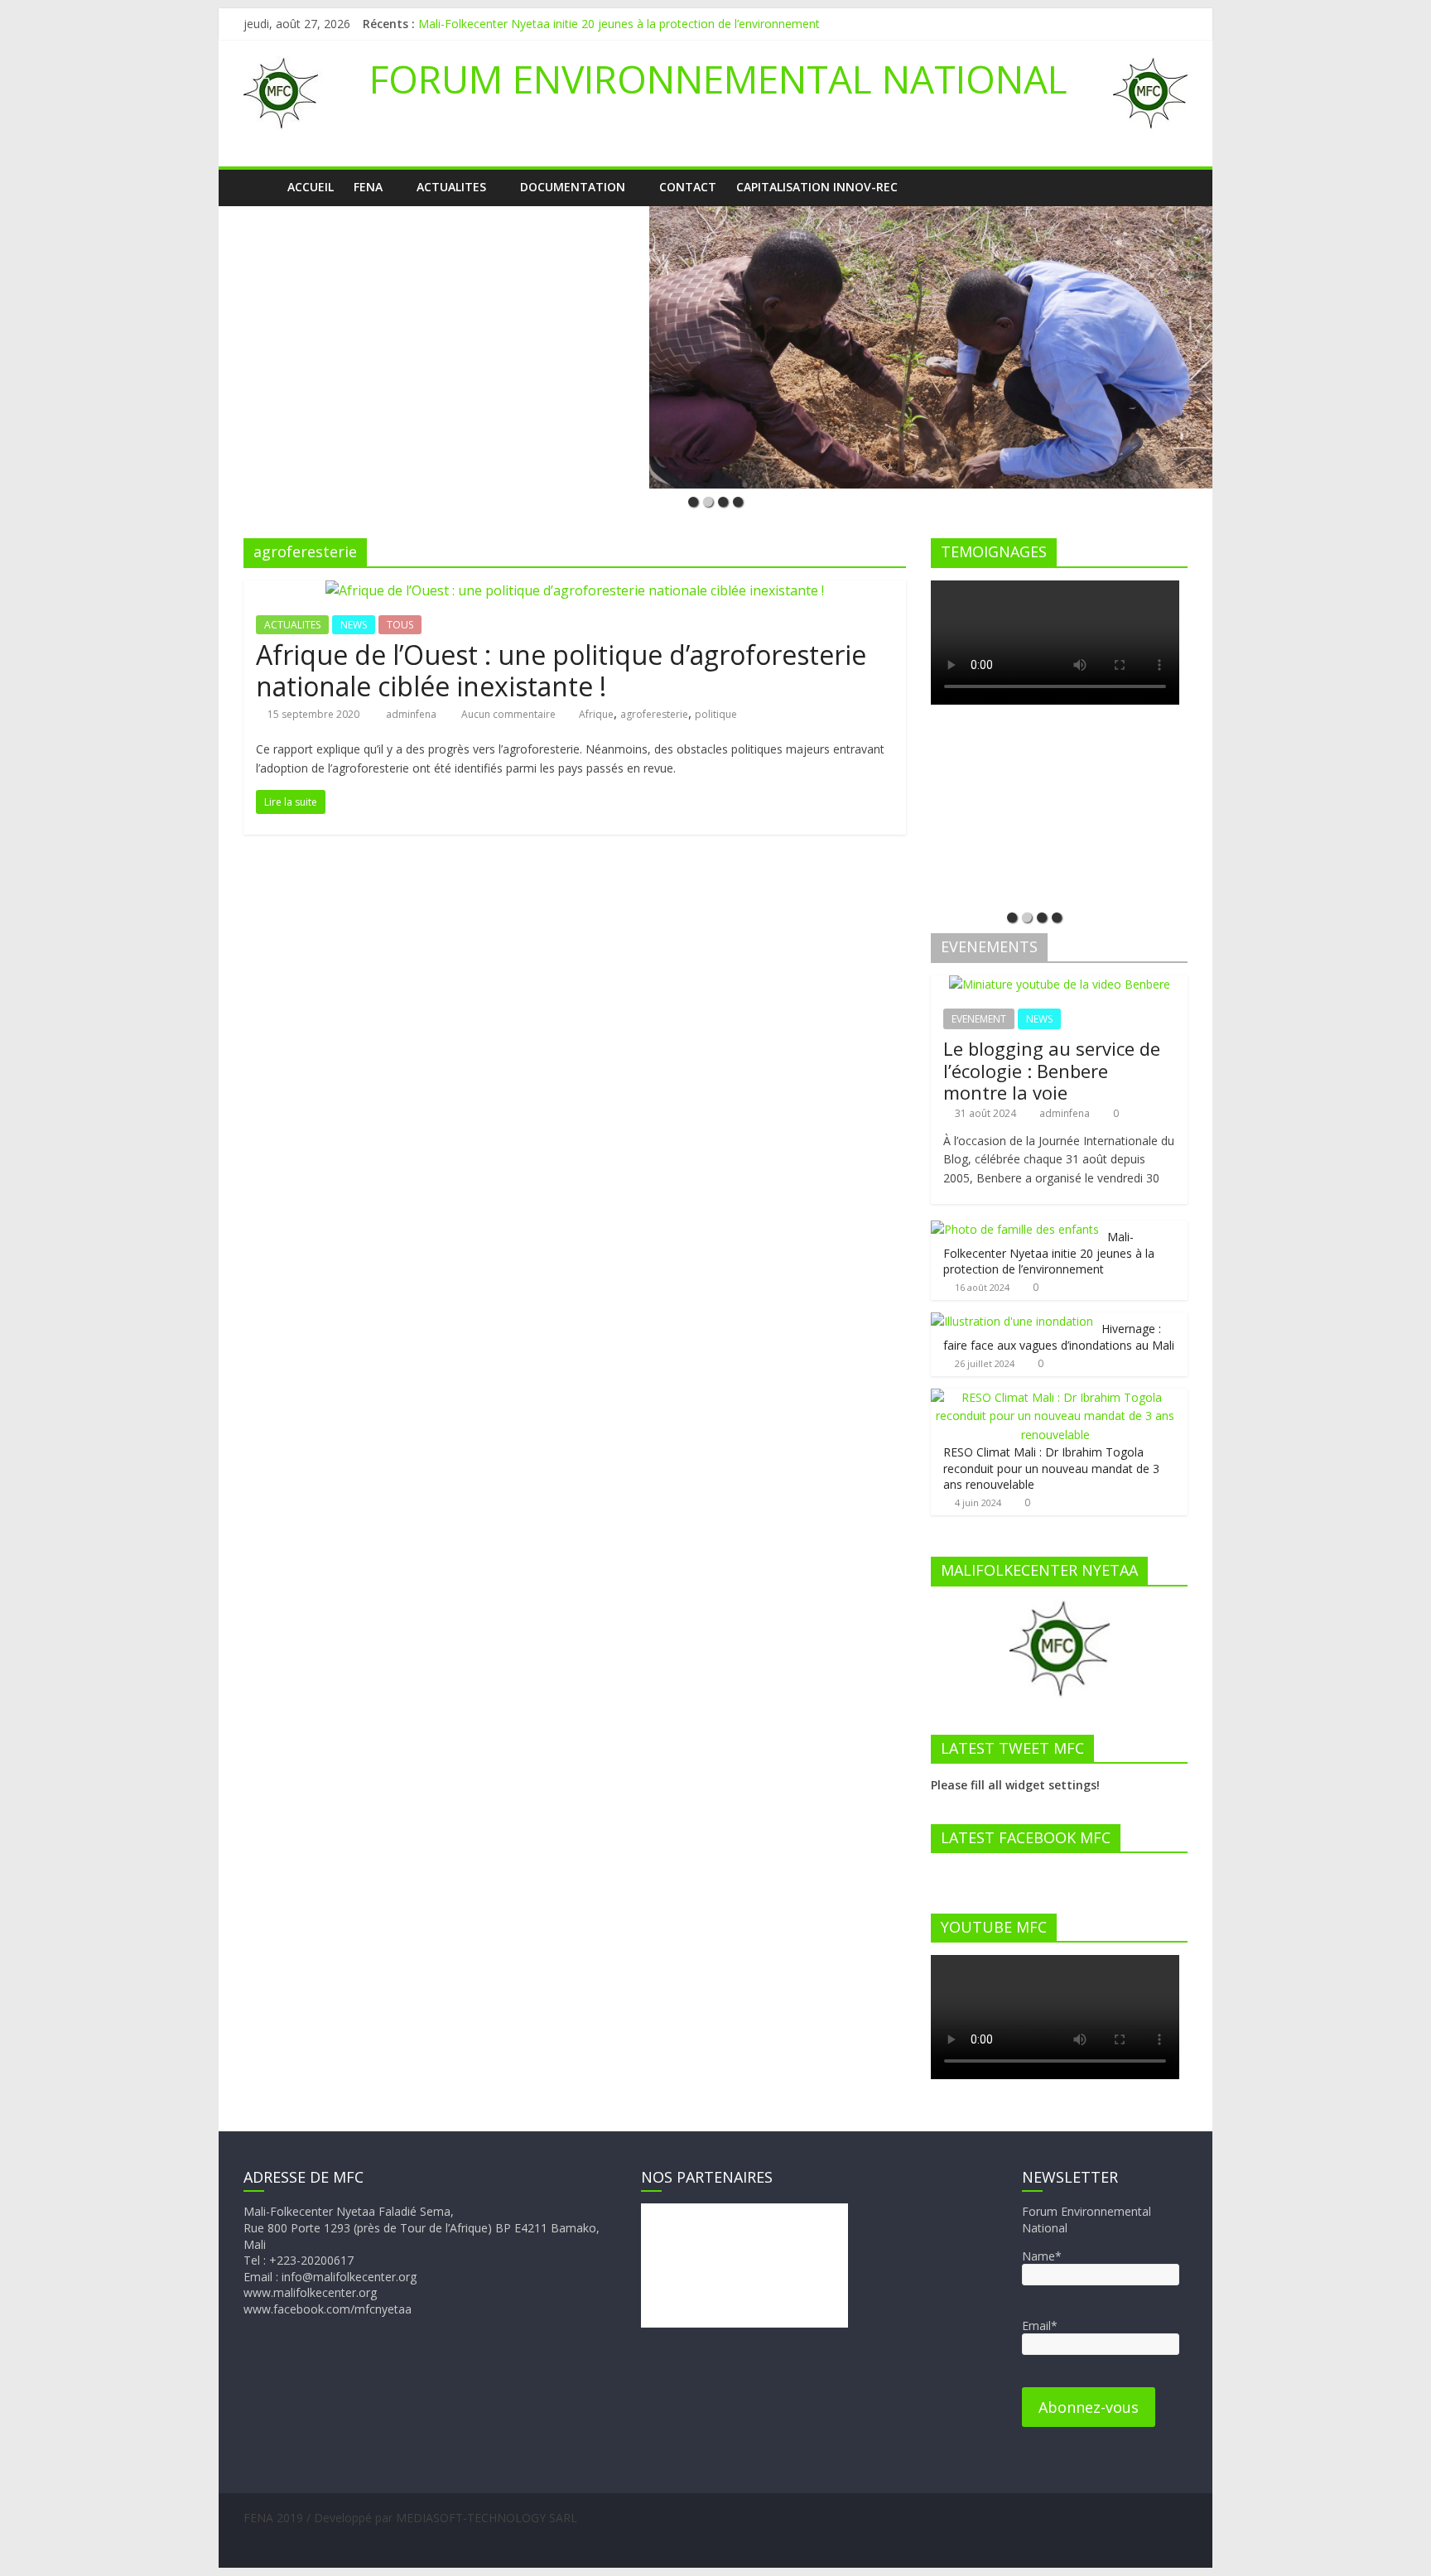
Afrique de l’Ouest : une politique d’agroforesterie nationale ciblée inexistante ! (561, 670)
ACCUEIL (311, 187)
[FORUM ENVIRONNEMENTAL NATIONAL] (260, 187)
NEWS (354, 625)
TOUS (400, 625)
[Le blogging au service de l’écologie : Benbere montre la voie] (1060, 984)
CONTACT (688, 187)
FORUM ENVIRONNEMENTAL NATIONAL (718, 79)
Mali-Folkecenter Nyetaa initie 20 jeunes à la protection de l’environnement (619, 24)
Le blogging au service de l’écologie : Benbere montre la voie (1052, 1070)
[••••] (715, 347)
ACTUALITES (451, 187)
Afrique (596, 714)
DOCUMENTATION (573, 187)
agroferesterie (654, 714)
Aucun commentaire (507, 714)
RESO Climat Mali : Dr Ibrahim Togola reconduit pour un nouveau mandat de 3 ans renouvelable (1051, 1468)
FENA (368, 187)
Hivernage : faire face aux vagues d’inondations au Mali (1059, 1337)
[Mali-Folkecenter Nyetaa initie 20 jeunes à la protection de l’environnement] (1015, 1229)
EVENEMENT (979, 1019)
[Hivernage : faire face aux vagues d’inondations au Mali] (1012, 1321)
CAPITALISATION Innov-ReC (817, 187)
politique (716, 714)
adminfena (412, 714)
